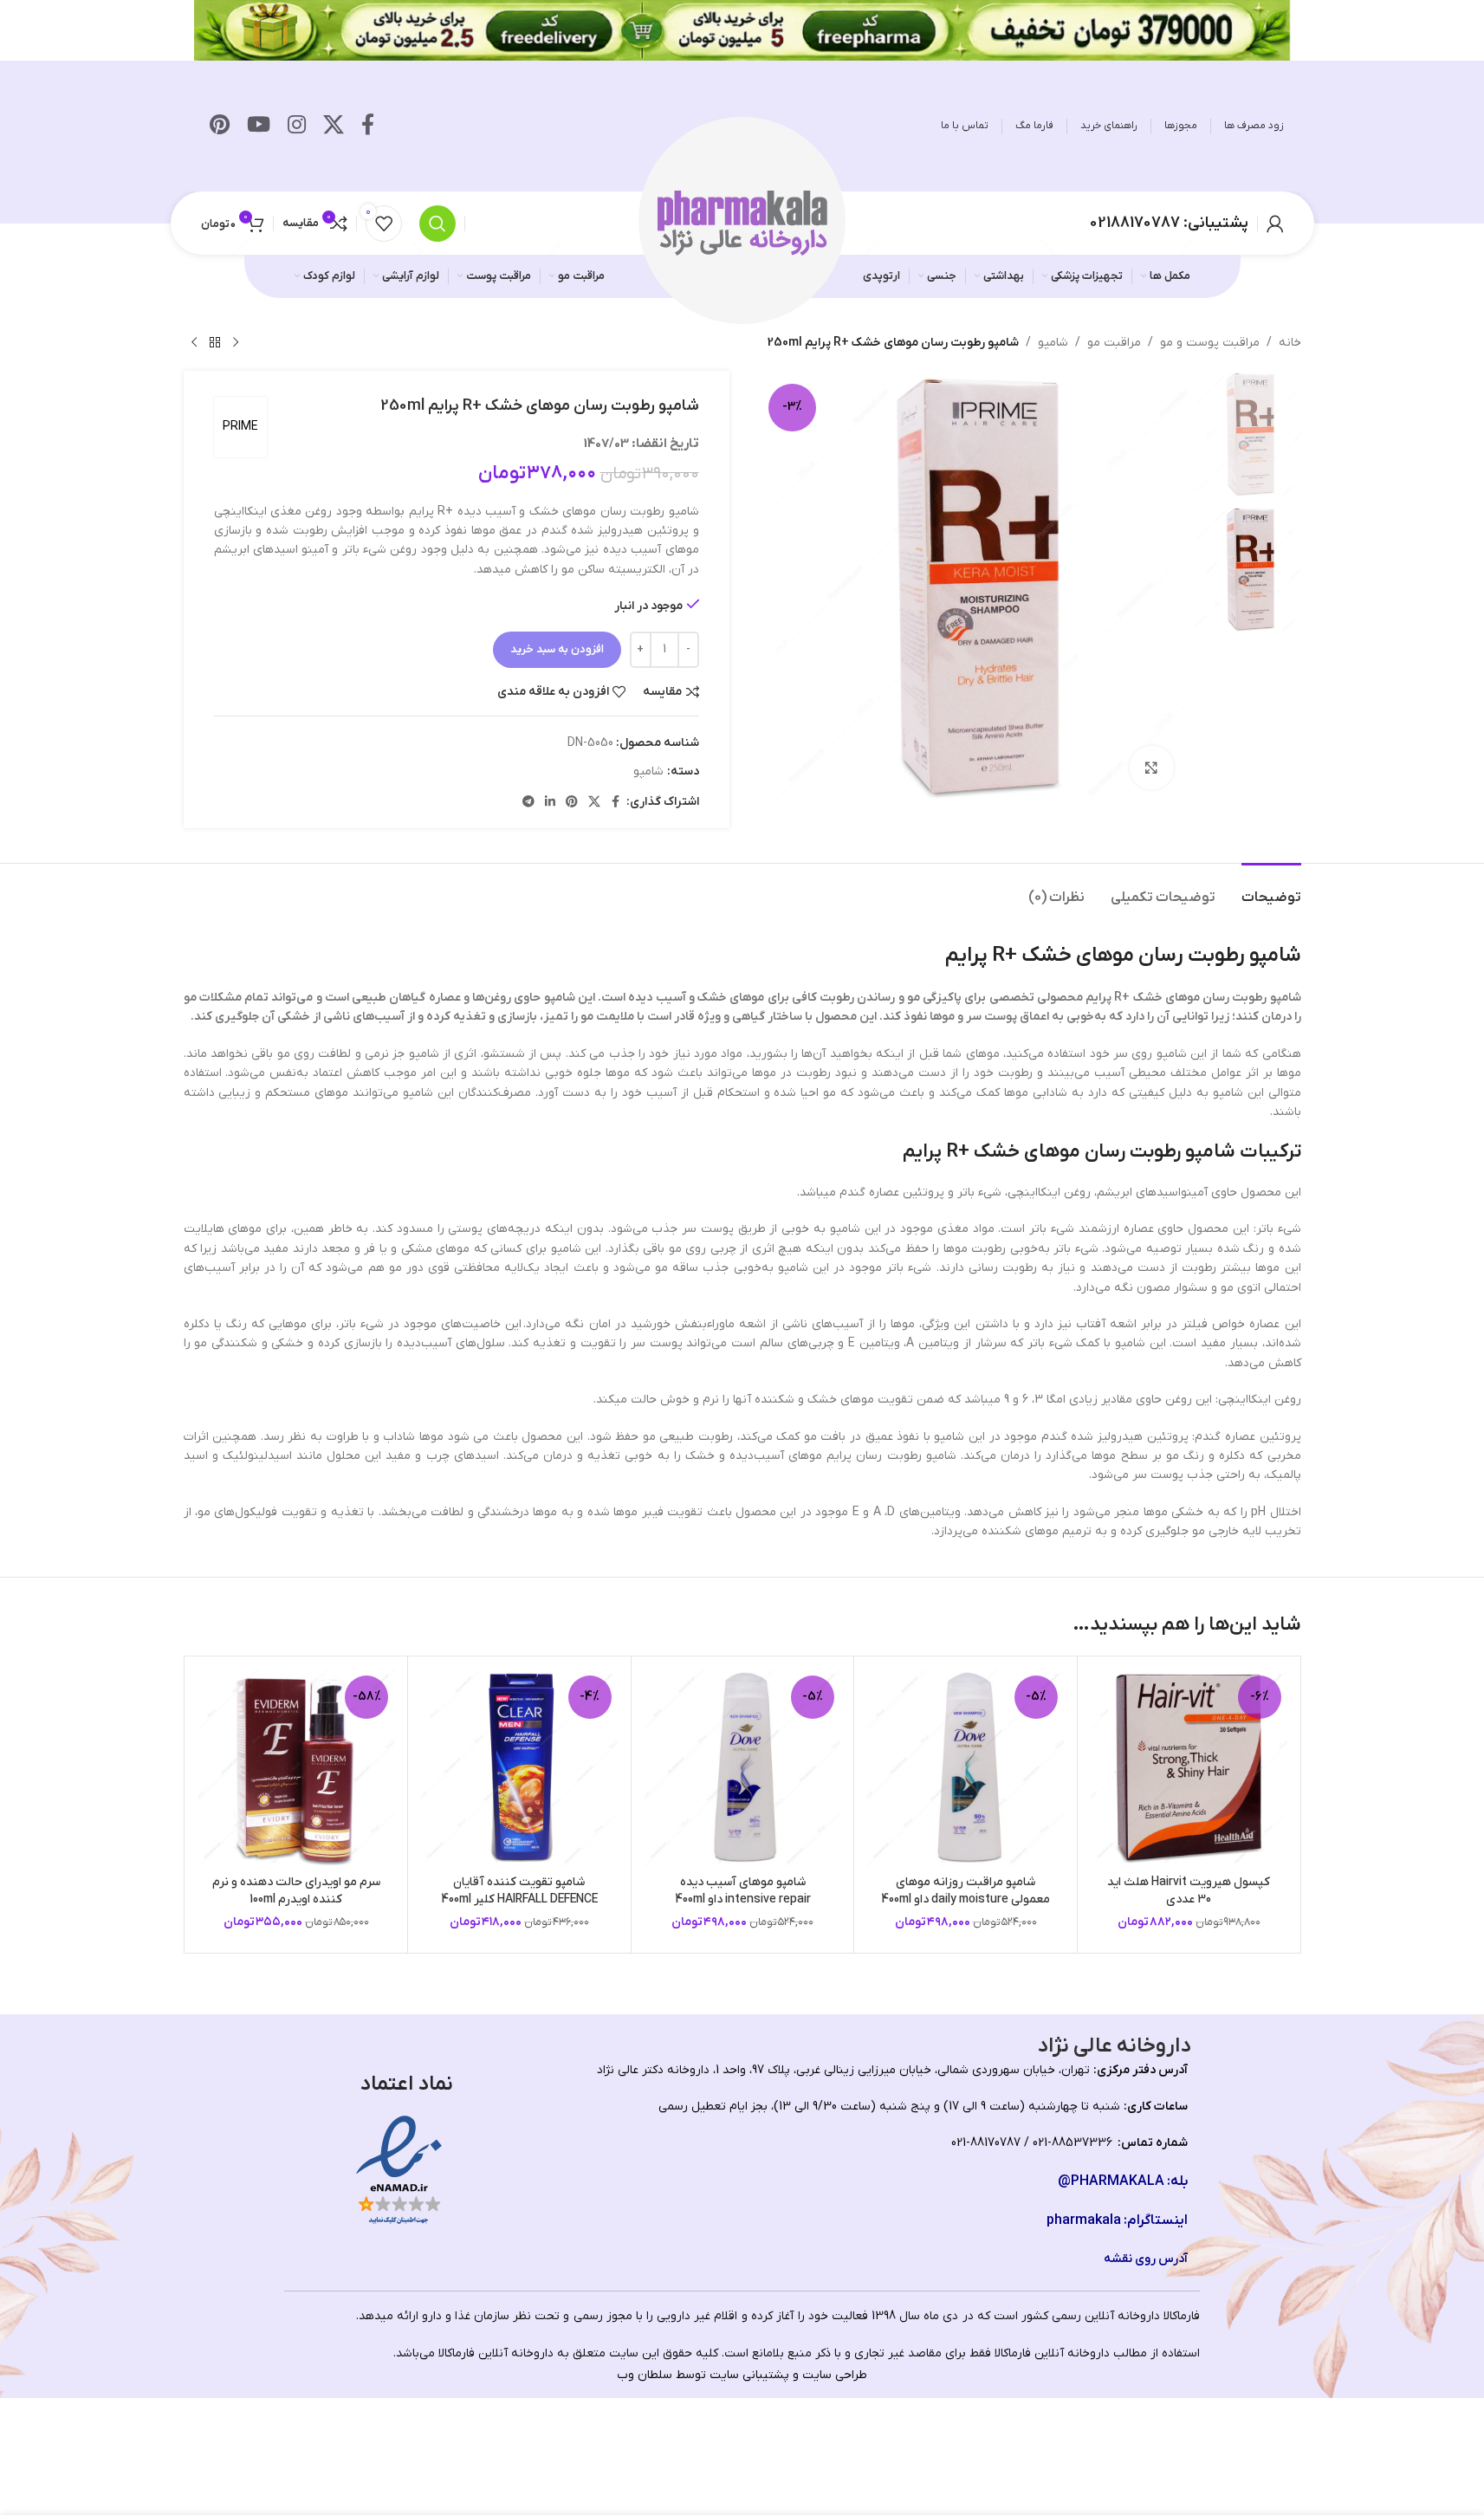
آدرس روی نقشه (1146, 2259)
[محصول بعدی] (194, 343)
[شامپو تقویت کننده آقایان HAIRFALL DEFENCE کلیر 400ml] (519, 1768)
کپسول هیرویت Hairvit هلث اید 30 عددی (1189, 1891)
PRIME (240, 427)
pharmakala (1084, 2220)
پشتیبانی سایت (749, 2375)
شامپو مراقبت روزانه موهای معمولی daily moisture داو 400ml (966, 1891)
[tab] (1271, 889)
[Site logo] (742, 222)
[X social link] (334, 126)
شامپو (1053, 343)
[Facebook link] (368, 126)
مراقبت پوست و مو (1210, 343)
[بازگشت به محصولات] (215, 343)
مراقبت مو (1114, 343)
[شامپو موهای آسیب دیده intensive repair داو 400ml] (743, 1768)
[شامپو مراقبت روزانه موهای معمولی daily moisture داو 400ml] (966, 1768)
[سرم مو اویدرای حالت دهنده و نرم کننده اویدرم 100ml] (297, 1768)
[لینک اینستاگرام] (297, 126)
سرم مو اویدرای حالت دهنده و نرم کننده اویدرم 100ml (296, 1891)
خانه (1290, 343)
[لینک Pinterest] (220, 126)
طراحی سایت (835, 2375)
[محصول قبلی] (236, 343)
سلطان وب (645, 2375)
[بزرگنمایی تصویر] (1151, 768)
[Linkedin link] (550, 803)
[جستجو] (437, 224)
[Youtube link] (259, 126)
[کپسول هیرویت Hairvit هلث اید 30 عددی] (1189, 1768)
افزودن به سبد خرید (557, 649)
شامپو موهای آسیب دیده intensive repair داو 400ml (743, 1891)
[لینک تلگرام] (528, 803)
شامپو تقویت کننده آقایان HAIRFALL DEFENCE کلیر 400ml (519, 1891)
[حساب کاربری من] (1275, 224)
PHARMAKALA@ (1111, 2181)
